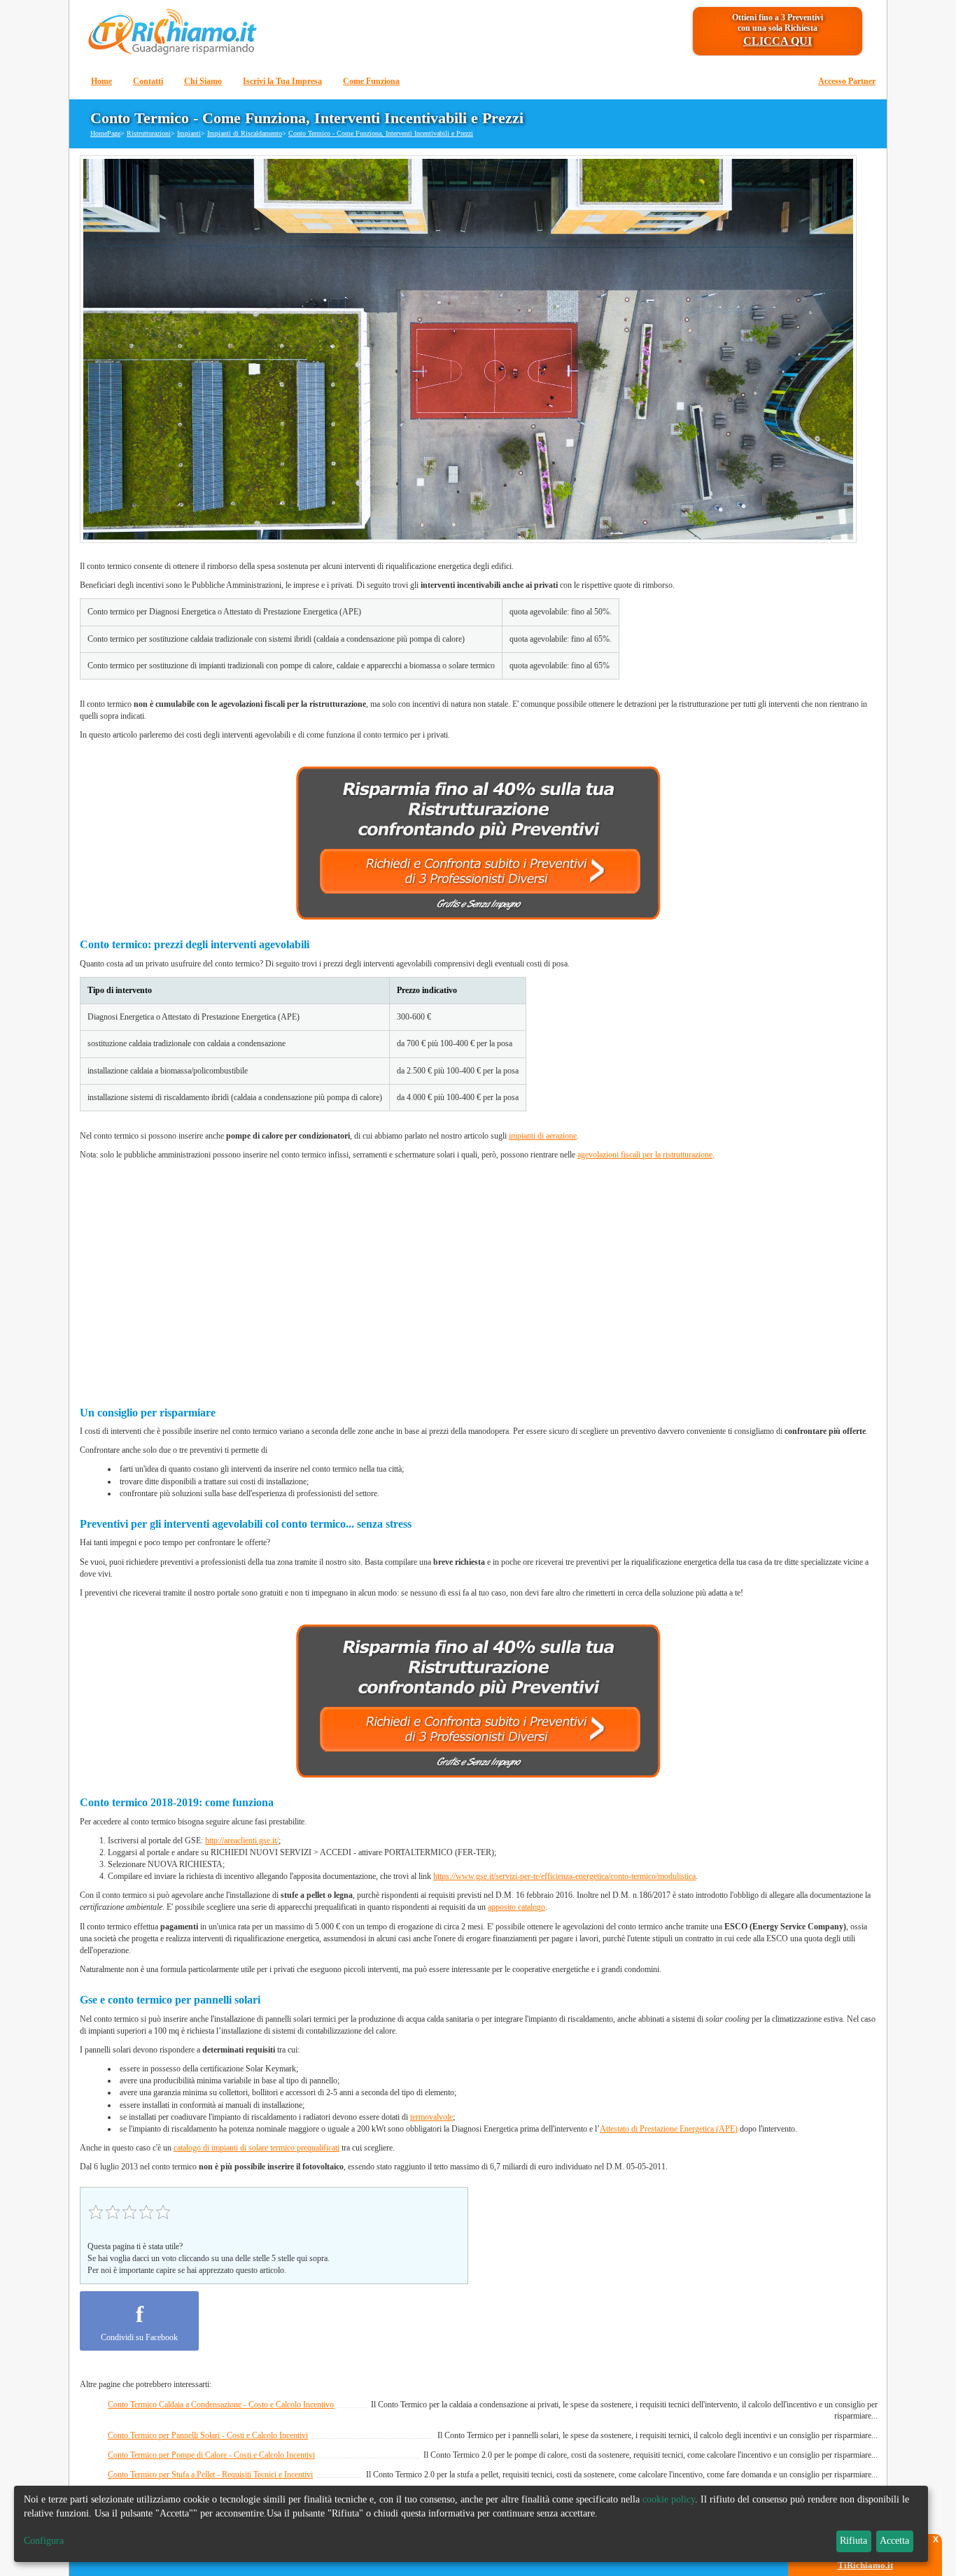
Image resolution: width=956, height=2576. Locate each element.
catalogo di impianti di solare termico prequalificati (256, 2148)
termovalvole (431, 2117)
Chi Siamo (203, 81)
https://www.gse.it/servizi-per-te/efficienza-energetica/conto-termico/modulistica (564, 1876)
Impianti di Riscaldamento (245, 133)
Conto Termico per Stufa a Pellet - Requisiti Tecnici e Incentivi (210, 2475)
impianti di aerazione (543, 1136)
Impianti (189, 133)
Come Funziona (371, 81)
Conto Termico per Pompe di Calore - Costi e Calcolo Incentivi (211, 2455)
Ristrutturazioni (149, 133)
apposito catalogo (516, 1907)
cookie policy (669, 2499)
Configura (44, 2541)
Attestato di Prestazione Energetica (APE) (669, 2129)
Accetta (894, 2541)
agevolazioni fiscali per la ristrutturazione (645, 1155)
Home (101, 81)
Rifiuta (853, 2541)
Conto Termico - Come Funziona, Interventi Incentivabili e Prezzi (381, 133)
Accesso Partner (847, 81)
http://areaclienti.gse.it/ (242, 1840)
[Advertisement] (479, 1278)
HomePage (105, 133)
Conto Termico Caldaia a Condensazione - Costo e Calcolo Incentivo (221, 2405)
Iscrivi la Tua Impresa (282, 81)
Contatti (148, 81)
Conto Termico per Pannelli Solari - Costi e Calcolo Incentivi (208, 2435)
